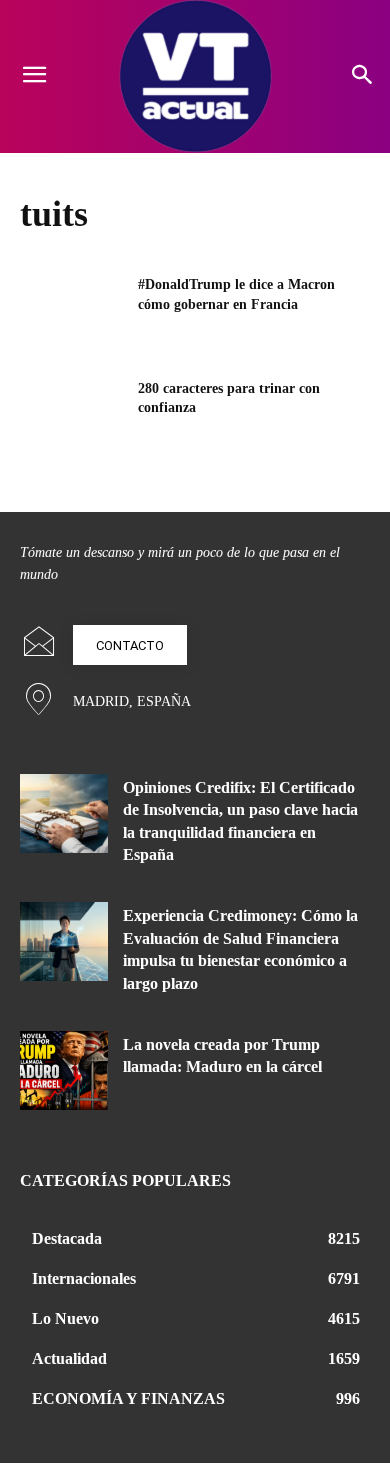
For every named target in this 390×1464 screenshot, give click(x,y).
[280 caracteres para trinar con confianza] (72, 416)
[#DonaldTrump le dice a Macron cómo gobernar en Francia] (72, 312)
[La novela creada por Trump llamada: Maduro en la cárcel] (64, 1070)
